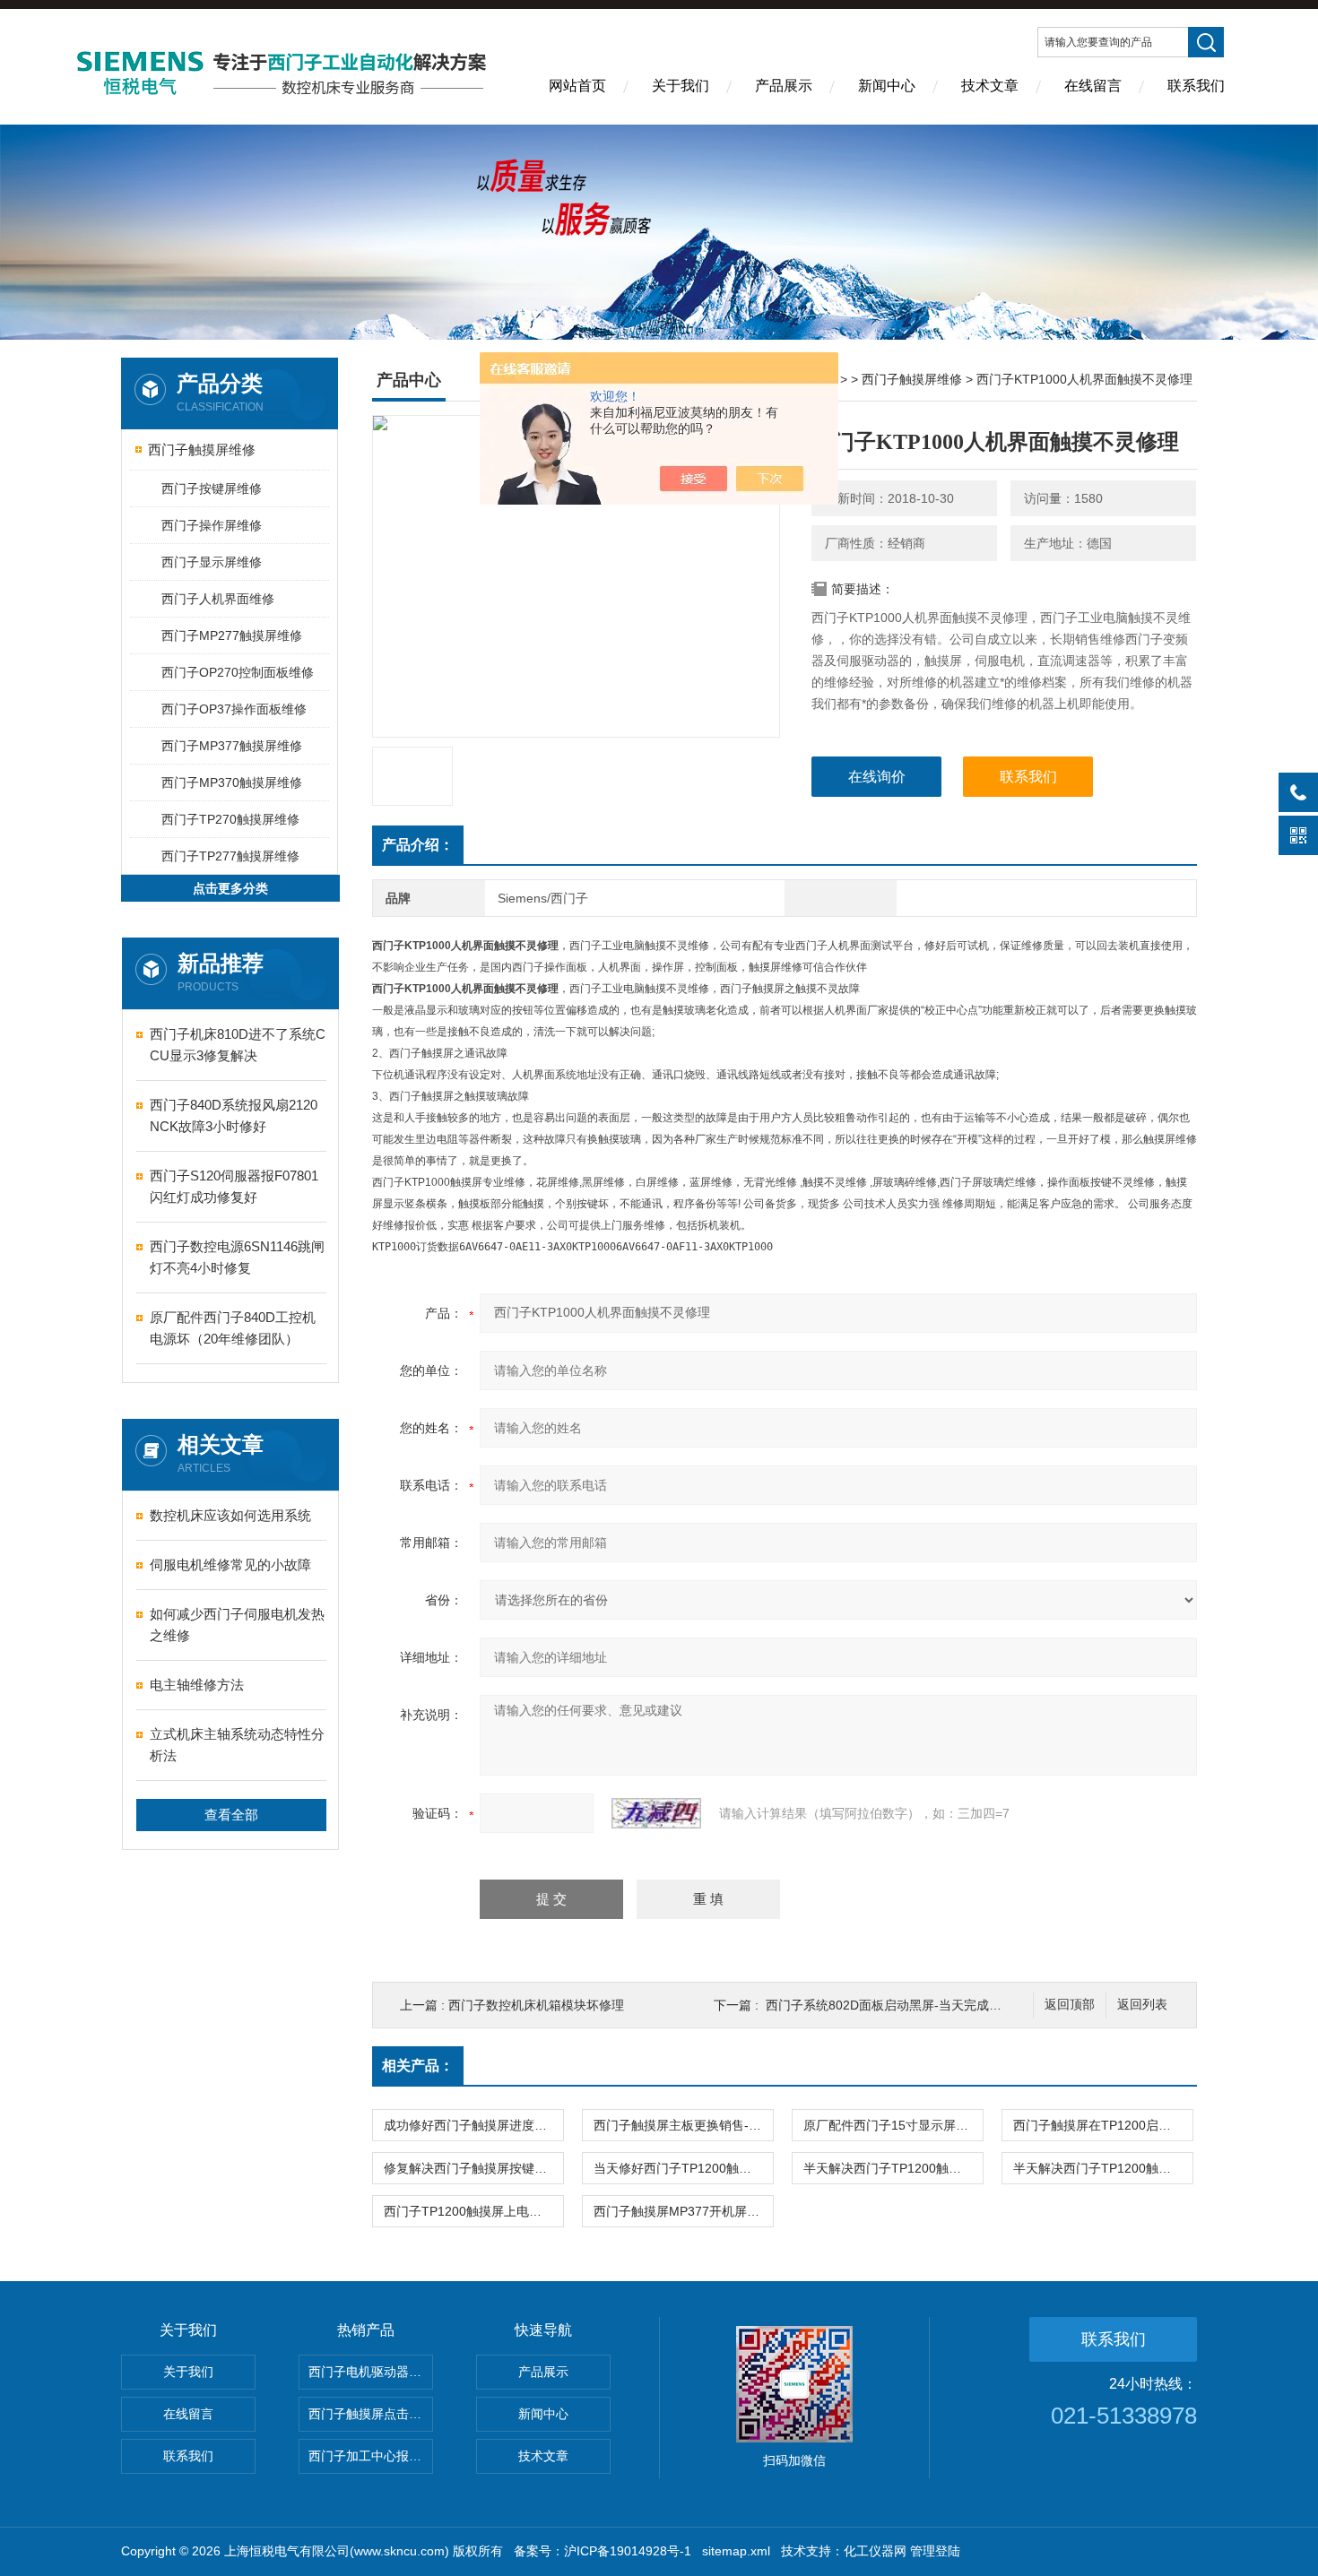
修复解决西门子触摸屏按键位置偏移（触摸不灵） (473, 2168)
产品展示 (784, 86)
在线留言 (1093, 86)
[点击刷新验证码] (656, 1813)
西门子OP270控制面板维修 (238, 672)
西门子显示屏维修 (212, 562)
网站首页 (577, 86)
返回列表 (1142, 2005)
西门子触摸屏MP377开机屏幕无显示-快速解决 (683, 2211)
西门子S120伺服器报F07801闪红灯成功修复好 (234, 1186)
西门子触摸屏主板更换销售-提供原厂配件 (683, 2125)
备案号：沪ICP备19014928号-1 (603, 2551)
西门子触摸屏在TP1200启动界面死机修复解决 (1103, 2125)
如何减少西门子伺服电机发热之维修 (237, 1625)
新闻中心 (887, 86)
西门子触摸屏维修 (202, 450)
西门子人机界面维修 (218, 599)
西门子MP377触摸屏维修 (232, 746)
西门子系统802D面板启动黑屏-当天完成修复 (890, 2005)
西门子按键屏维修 (212, 488)
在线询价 (877, 777)
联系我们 (1196, 86)
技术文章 (990, 86)
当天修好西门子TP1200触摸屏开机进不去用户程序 (683, 2168)
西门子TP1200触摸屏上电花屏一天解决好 (473, 2211)
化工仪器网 (875, 2551)
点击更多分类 (230, 888)
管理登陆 (935, 2551)
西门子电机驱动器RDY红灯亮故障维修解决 (371, 2372)
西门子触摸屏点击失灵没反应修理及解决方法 (371, 2414)
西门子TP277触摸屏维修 (230, 856)
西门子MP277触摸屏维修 (232, 635)
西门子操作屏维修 (212, 525)
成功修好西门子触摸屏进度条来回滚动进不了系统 (473, 2125)
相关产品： (418, 2066)
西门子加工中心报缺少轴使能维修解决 (371, 2456)
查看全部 (231, 1815)
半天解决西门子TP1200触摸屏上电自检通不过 (1103, 2168)
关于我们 (681, 86)
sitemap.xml (736, 2551)
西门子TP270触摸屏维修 (230, 819)
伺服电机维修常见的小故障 (230, 1565)
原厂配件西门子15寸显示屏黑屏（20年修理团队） (893, 2125)
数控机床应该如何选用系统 (230, 1515)
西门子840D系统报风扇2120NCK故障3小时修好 (234, 1115)
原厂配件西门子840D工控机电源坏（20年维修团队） (233, 1328)
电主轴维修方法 (197, 1685)
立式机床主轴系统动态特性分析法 (237, 1745)
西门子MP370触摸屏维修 (232, 782)
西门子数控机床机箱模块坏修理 (536, 2005)
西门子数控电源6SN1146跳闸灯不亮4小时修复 (237, 1257)
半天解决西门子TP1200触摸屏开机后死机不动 (893, 2168)
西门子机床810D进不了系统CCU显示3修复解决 (238, 1045)
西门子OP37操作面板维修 (234, 709)
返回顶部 (1070, 2005)
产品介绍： (418, 845)
